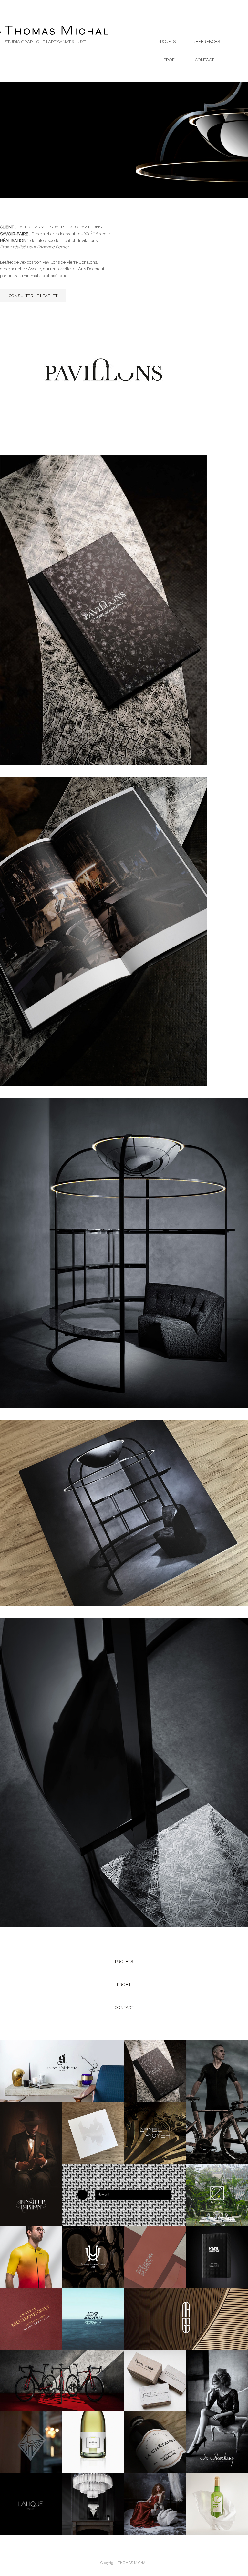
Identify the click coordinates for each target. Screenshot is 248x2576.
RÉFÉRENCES (206, 41)
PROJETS (167, 41)
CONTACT (204, 60)
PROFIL (171, 60)
